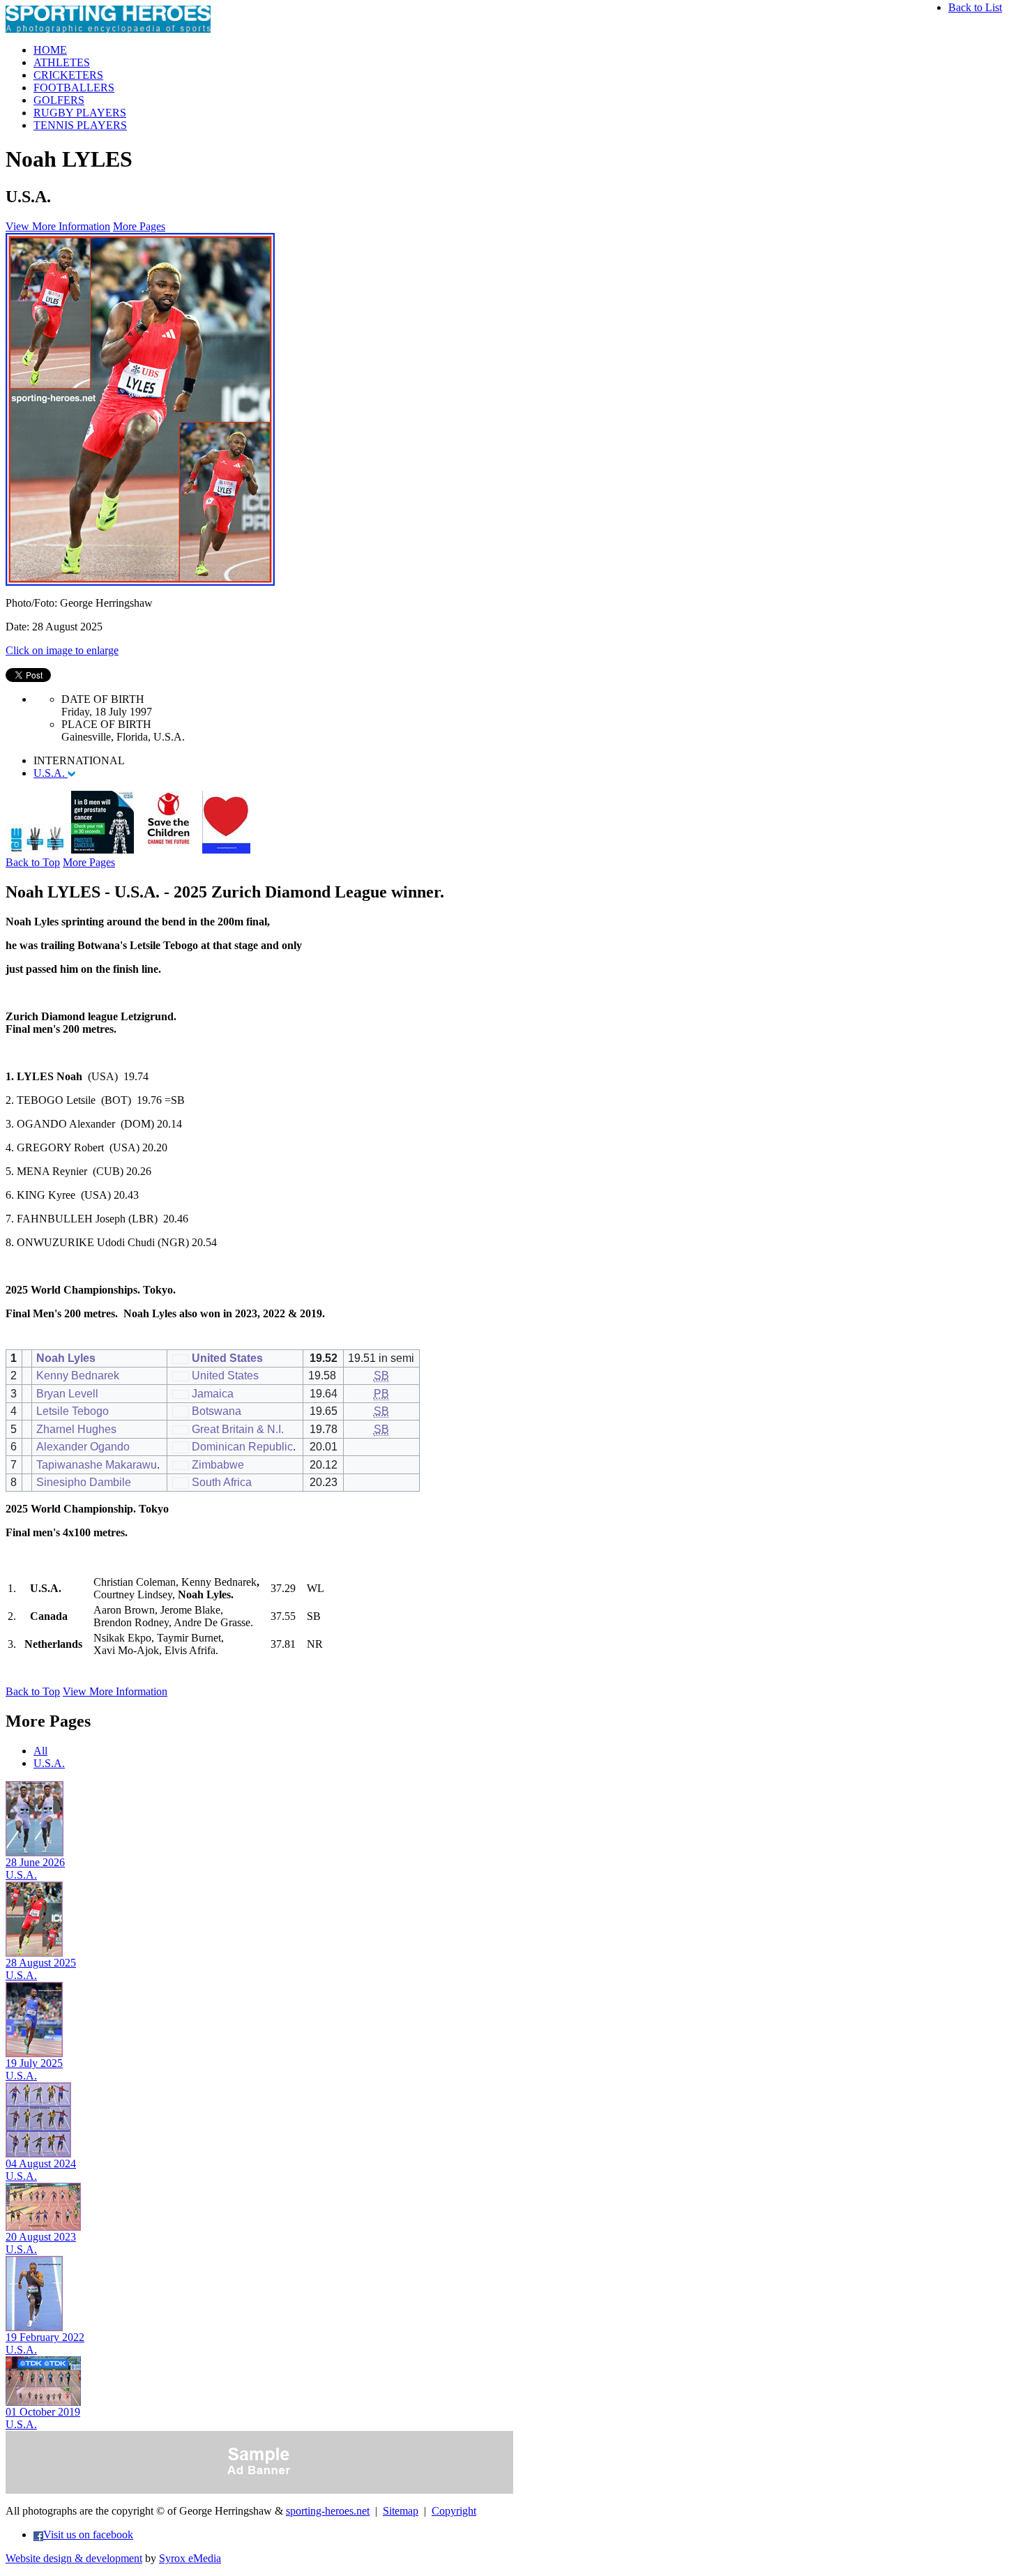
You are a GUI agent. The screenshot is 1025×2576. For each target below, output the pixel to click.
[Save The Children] (168, 850)
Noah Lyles (66, 1358)
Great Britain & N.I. (238, 1429)
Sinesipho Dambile (84, 1482)
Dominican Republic (242, 1447)
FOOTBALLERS (74, 88)
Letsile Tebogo (73, 1411)
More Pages (139, 226)
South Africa (222, 1482)
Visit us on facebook (88, 2535)
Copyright (454, 2511)
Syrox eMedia (190, 2558)
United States (227, 1358)
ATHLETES (62, 62)
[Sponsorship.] (226, 850)
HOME (50, 50)
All (40, 1751)
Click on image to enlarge (62, 650)
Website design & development (74, 2558)
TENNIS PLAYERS (80, 125)
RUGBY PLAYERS (80, 113)
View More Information (58, 226)
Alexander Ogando (83, 1447)
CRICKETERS (68, 75)
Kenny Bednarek (78, 1376)
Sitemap (401, 2511)
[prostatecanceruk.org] (102, 850)
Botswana (217, 1411)
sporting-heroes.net (328, 2511)
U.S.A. (51, 773)
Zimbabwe (218, 1465)
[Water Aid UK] (37, 850)
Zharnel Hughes (76, 1429)
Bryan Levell (67, 1394)
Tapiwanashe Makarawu (97, 1465)
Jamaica (213, 1394)
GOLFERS (59, 100)
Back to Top (33, 862)
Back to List (975, 7)
